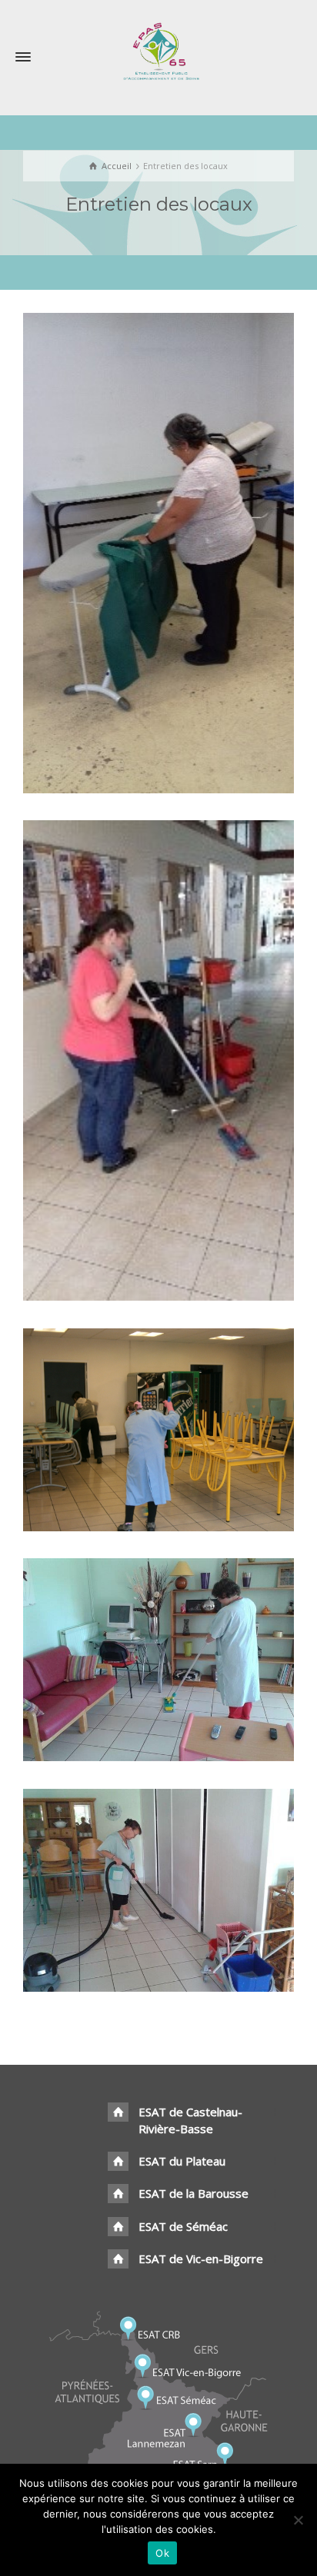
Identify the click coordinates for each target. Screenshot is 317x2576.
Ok (162, 2553)
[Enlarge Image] (137, 562)
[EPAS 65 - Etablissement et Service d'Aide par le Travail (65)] (159, 50)
